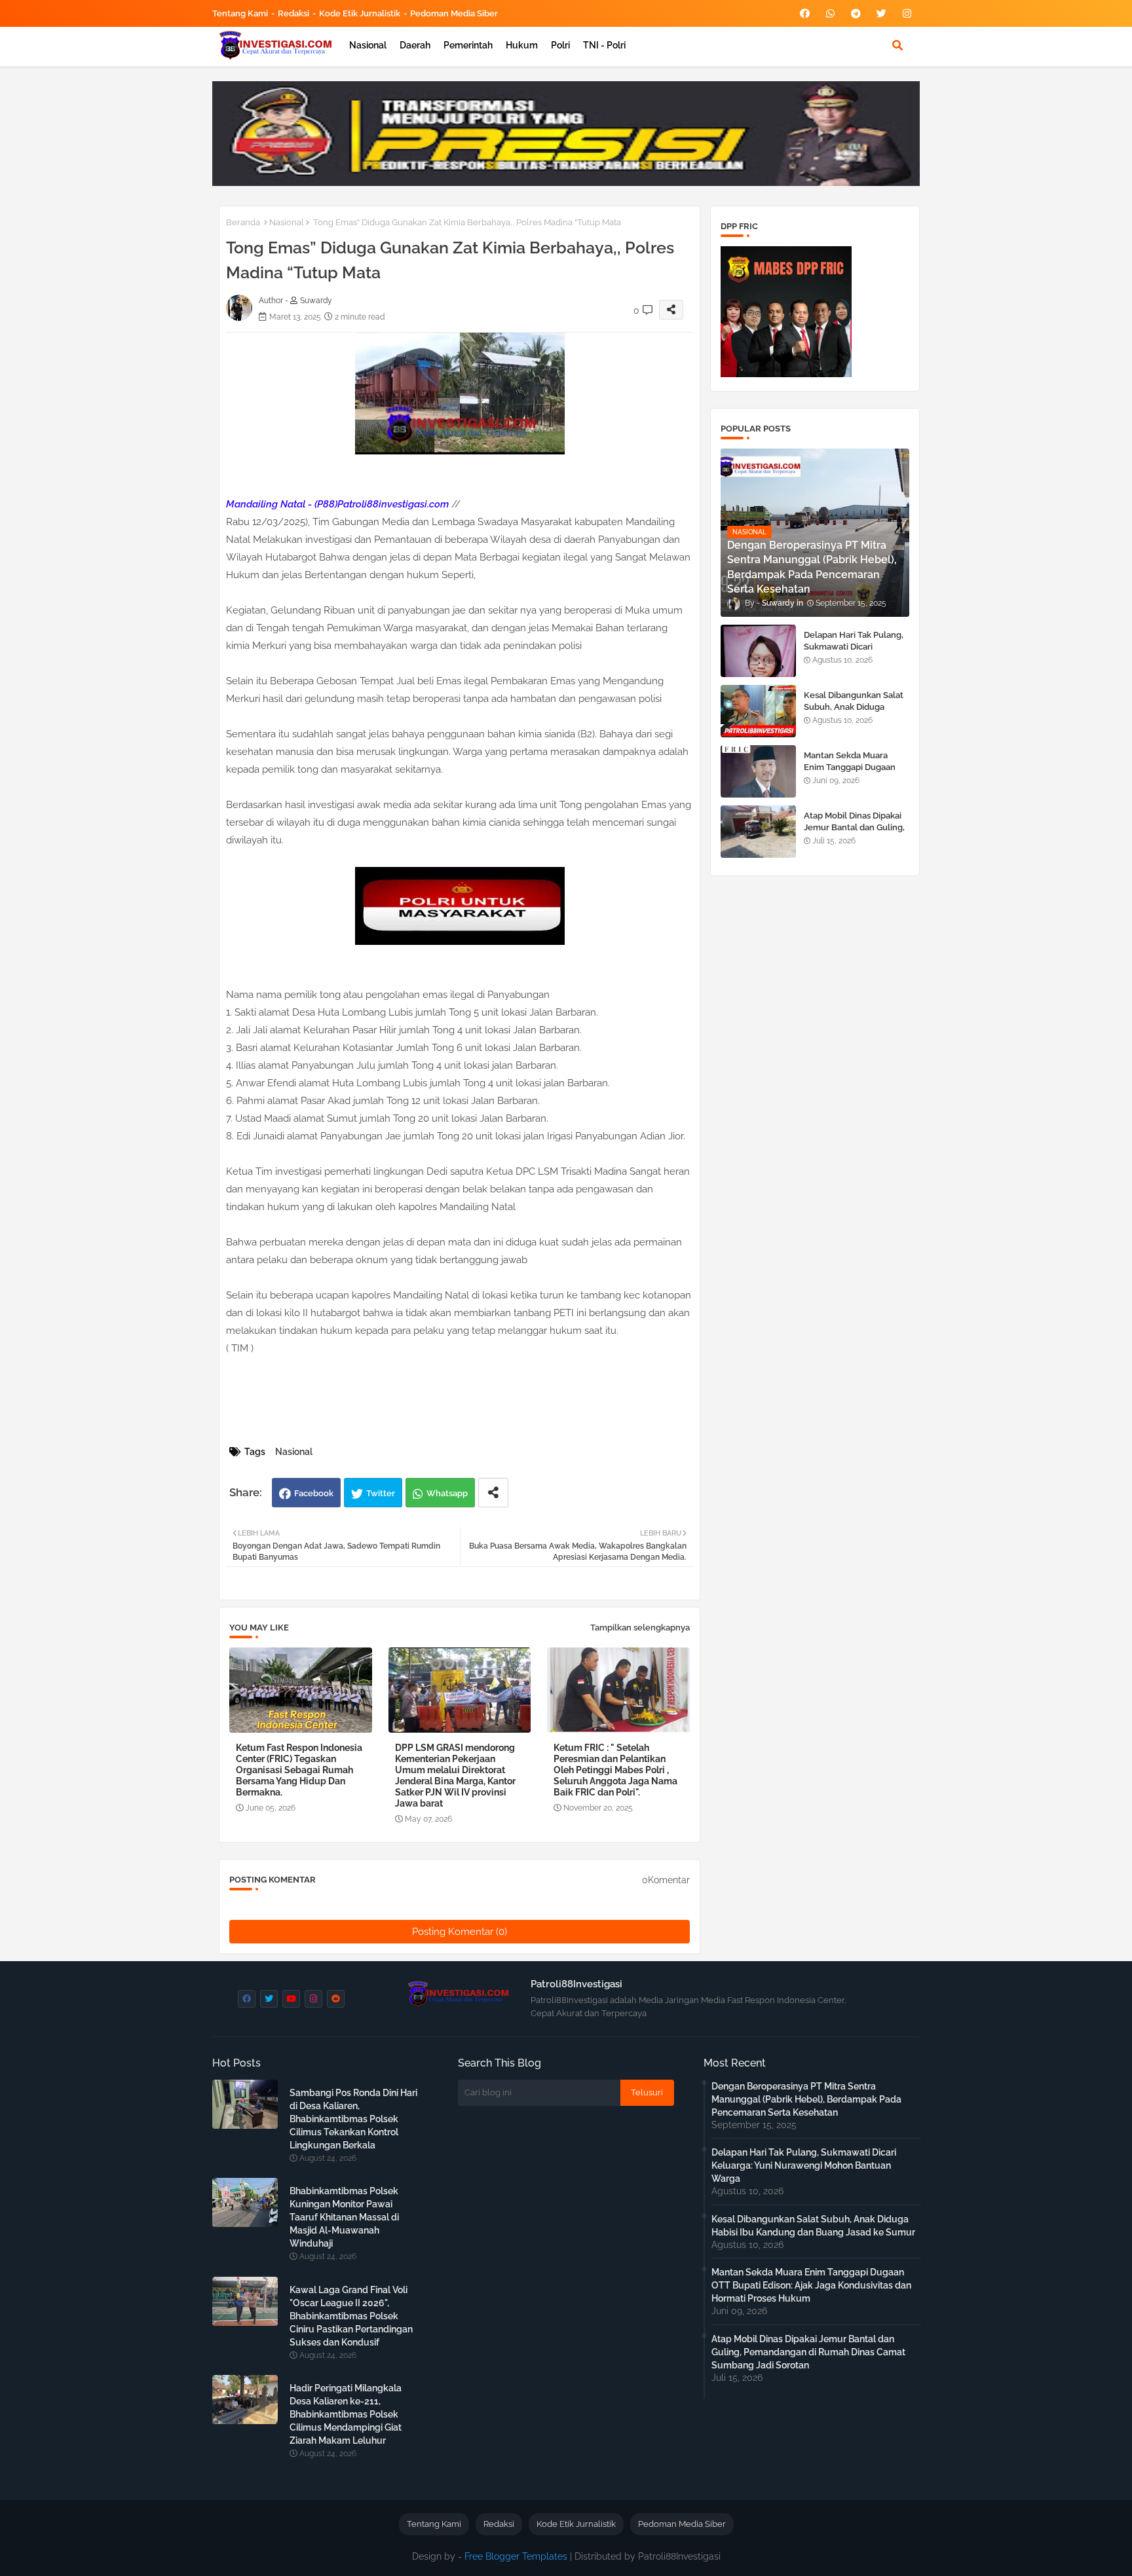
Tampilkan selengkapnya (640, 1628)
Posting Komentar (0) (460, 1932)
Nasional (368, 45)
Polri (560, 45)
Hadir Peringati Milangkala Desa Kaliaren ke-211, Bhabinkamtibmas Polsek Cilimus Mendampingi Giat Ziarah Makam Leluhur (346, 2414)
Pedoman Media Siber (454, 13)
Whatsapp (447, 1493)
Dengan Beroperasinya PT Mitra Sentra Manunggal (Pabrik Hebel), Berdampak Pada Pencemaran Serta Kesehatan (806, 2099)
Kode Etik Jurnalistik (360, 13)
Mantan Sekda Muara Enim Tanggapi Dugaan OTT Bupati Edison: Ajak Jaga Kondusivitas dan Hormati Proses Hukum (811, 2285)
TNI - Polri (604, 45)
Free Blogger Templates (516, 2556)
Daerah (415, 45)
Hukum (522, 45)
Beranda (243, 222)
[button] (897, 45)
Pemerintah (468, 45)
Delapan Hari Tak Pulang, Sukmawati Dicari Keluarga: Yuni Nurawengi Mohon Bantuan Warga (856, 653)
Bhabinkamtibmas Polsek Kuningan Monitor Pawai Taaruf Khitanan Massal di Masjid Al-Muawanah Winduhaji (344, 2217)
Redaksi (293, 13)
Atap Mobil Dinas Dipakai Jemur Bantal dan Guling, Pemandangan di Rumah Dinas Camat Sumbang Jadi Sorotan (808, 2352)
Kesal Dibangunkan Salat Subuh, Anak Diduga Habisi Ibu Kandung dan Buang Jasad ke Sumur (854, 713)
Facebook (314, 1493)
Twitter (381, 1493)
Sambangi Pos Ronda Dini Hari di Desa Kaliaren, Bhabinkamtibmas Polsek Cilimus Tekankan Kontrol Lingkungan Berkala (353, 2119)
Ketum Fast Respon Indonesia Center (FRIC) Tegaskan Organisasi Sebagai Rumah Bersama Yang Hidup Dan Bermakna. (299, 1770)
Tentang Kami (240, 13)
